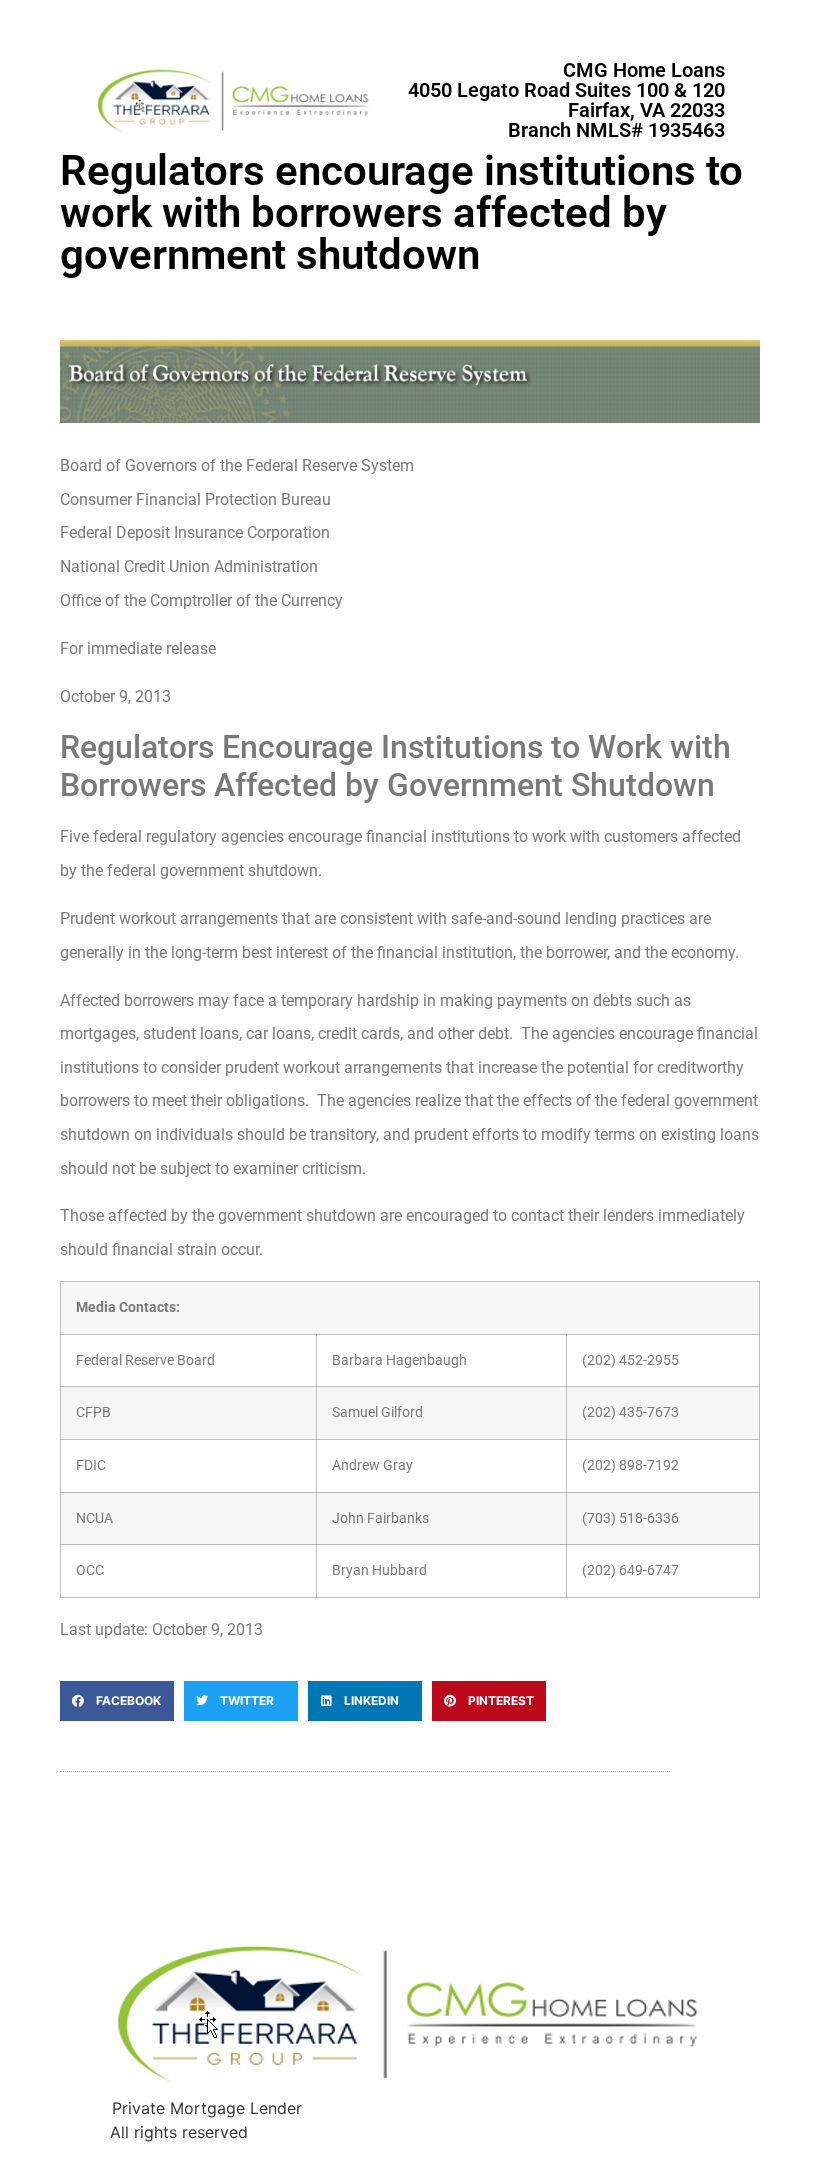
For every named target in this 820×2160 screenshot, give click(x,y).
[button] (117, 1701)
